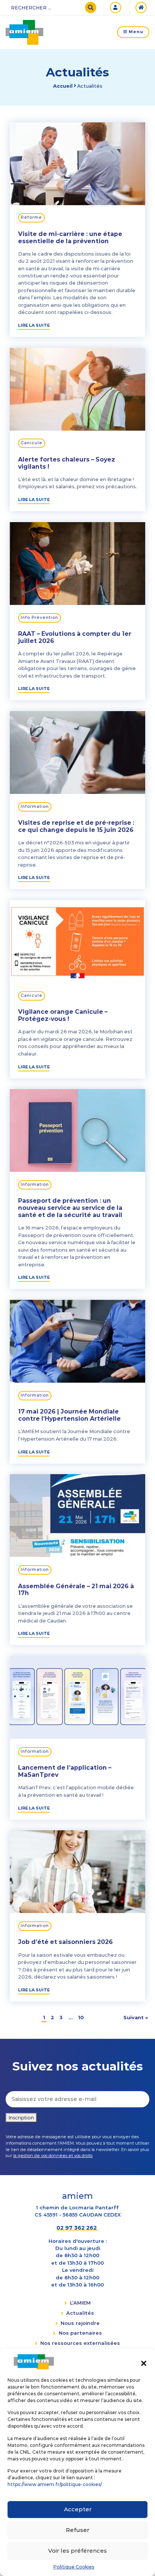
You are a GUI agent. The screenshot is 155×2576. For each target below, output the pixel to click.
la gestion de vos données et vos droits (53, 2156)
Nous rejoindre (80, 2323)
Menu (135, 32)
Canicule (32, 443)
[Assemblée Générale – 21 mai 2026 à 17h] (77, 1514)
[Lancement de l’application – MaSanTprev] (77, 1696)
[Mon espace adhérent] (142, 8)
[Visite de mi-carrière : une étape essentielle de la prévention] (77, 162)
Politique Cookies (74, 2567)
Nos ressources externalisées (80, 2343)
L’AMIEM (80, 2303)
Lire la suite (34, 325)
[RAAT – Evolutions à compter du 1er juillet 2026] (77, 562)
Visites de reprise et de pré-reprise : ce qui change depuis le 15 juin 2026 (76, 826)
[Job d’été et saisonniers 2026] (77, 1871)
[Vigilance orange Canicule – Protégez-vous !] (77, 940)
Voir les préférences (77, 2551)
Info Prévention (40, 618)
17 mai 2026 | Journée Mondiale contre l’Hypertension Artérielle (69, 1415)
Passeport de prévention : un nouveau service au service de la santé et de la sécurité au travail (70, 1208)
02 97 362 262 (77, 2228)
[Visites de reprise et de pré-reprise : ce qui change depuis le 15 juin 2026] (77, 751)
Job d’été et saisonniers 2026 (65, 1942)
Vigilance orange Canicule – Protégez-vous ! (63, 1015)
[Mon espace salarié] (117, 8)
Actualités (80, 2313)
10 (81, 2017)
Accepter (78, 2509)
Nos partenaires (80, 2333)
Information (35, 807)
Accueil (63, 86)
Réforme (31, 217)
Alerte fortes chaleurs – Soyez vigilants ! (67, 463)
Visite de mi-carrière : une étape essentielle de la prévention (70, 238)
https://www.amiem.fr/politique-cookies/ (55, 2484)
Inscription (21, 2117)
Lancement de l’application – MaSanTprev (65, 1771)
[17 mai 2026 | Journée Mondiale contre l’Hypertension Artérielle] (77, 1340)
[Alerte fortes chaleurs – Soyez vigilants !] (77, 388)
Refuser (77, 2530)
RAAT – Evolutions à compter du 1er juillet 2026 (75, 637)
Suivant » (136, 2017)
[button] (144, 2362)
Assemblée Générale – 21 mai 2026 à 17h (76, 1590)
